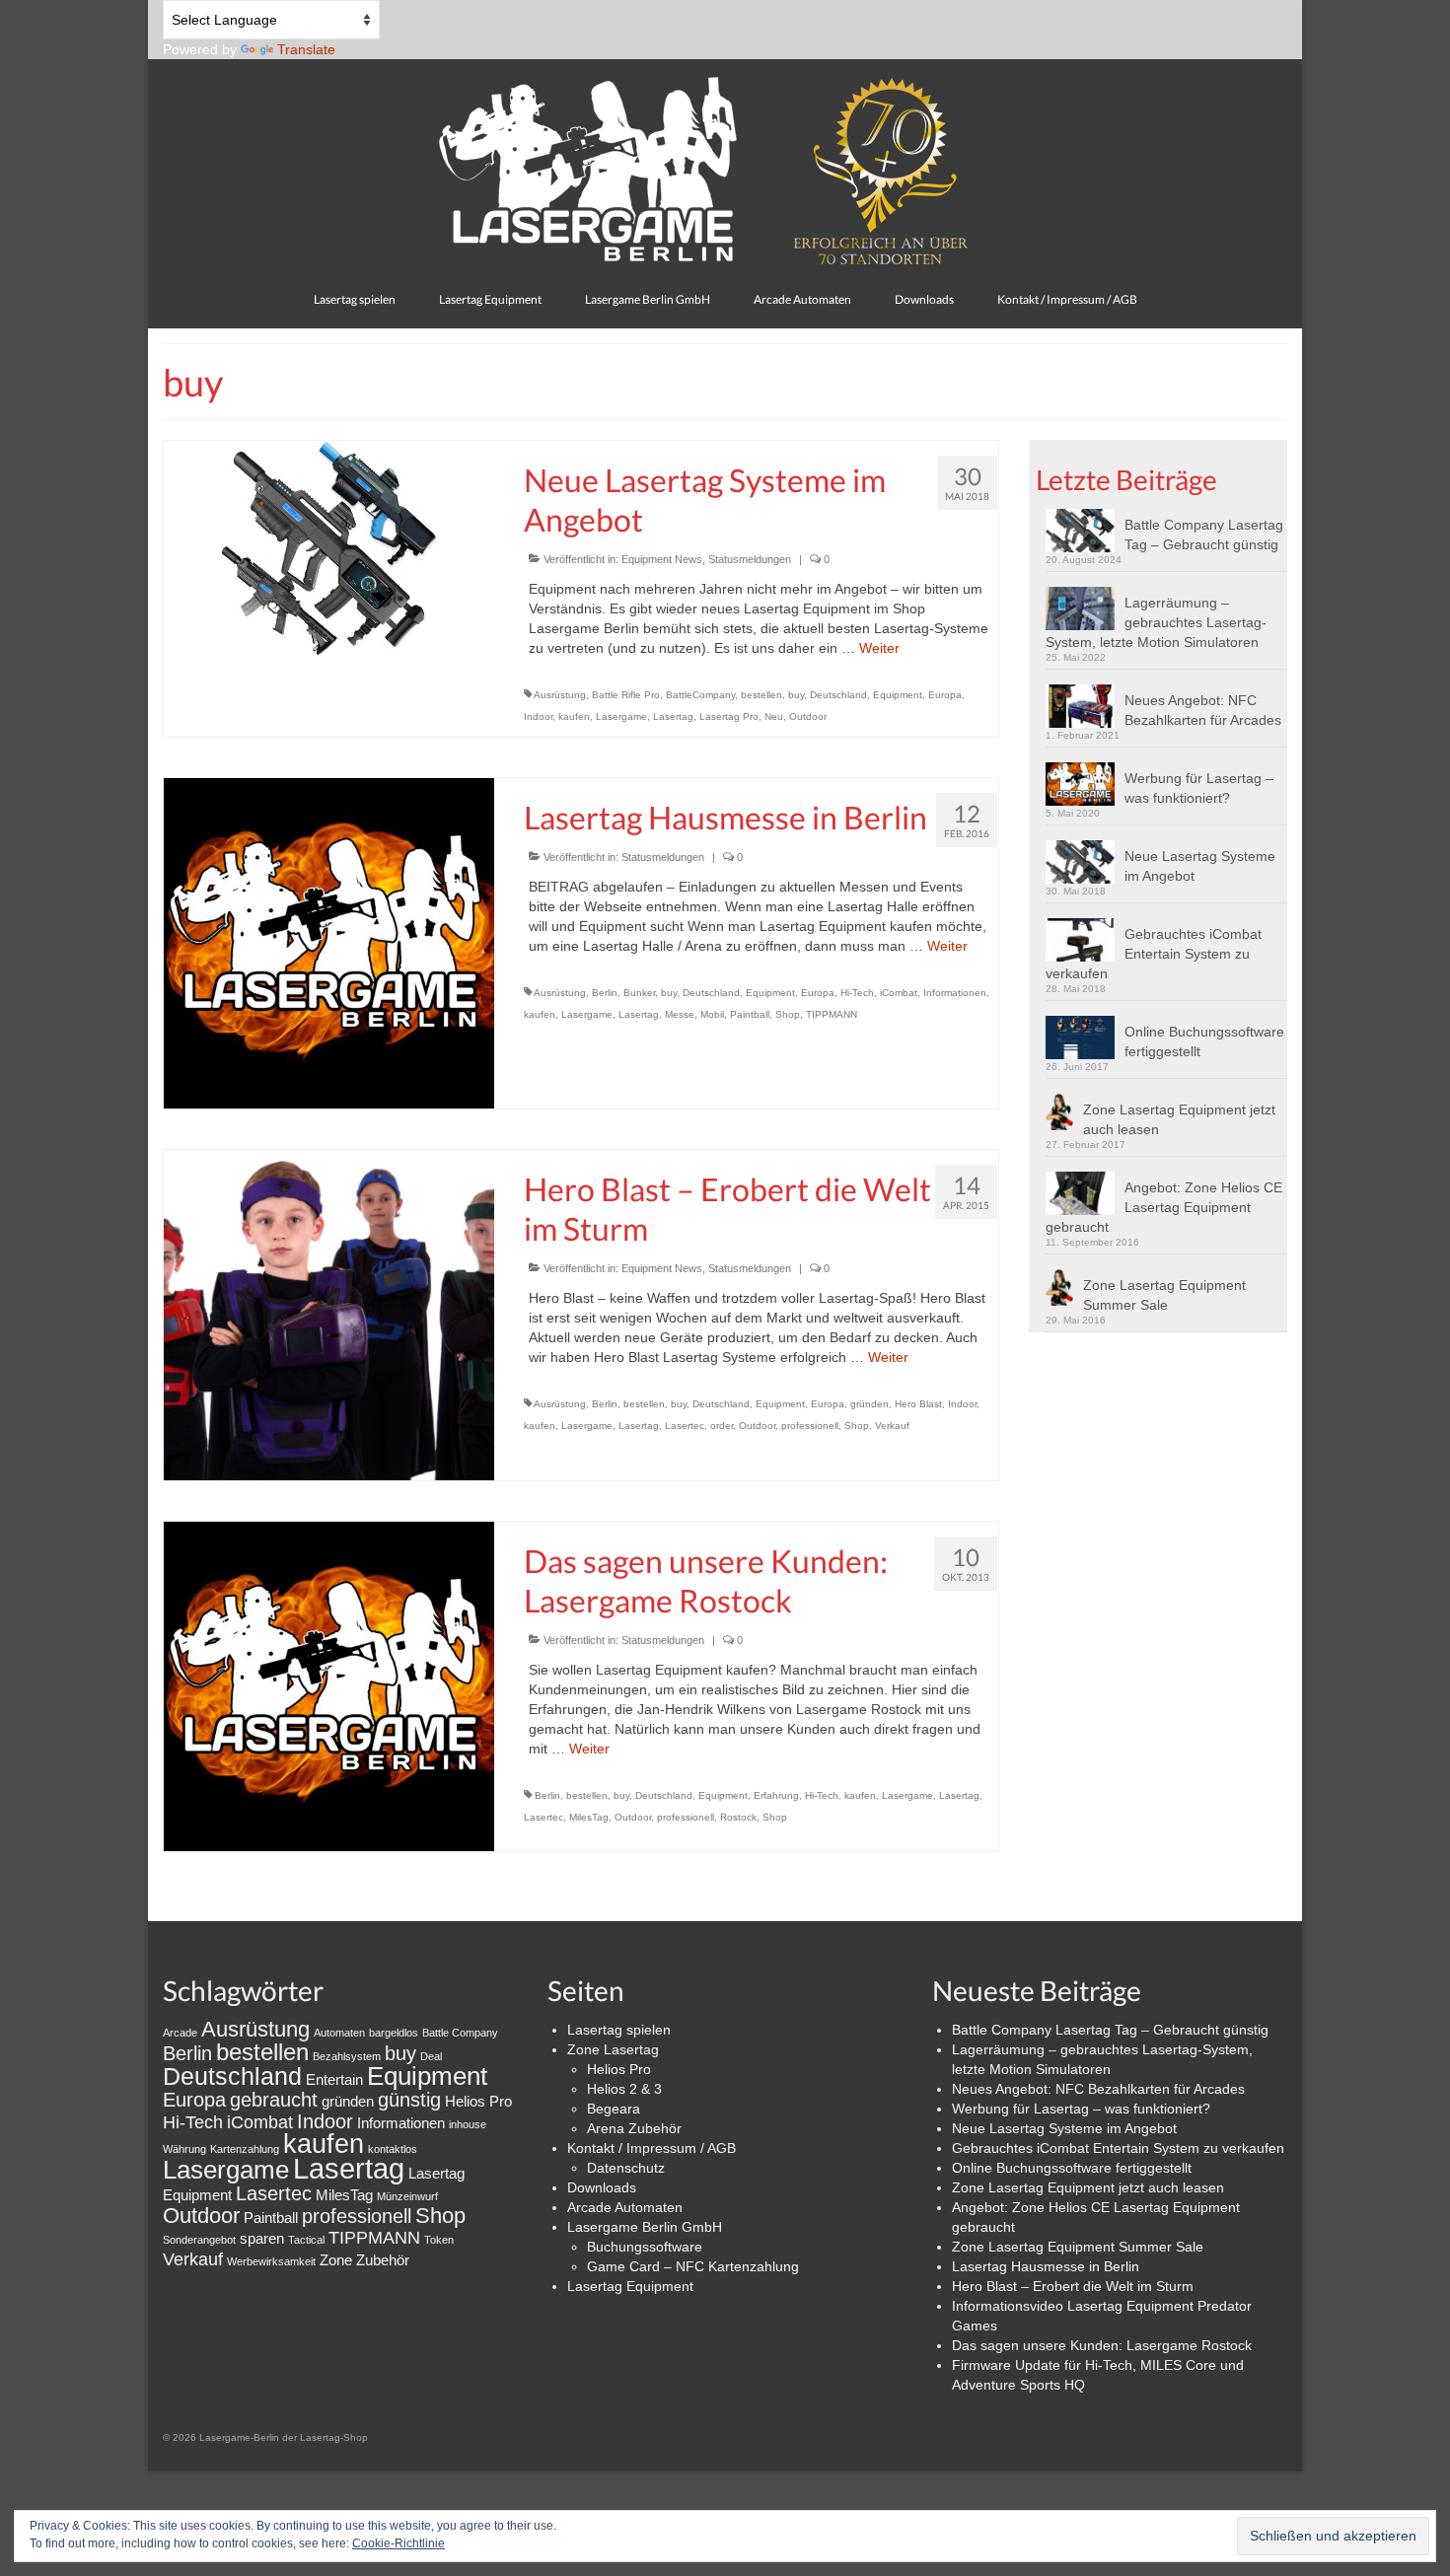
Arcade (180, 2033)
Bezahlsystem (347, 2056)
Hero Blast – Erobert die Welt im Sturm (1073, 2286)
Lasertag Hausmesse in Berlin (1046, 2266)
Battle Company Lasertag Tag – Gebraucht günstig (1204, 535)
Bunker (639, 993)
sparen (262, 2238)
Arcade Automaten (625, 2207)
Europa (945, 695)
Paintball (750, 1014)
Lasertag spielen (619, 2030)
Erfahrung (776, 1795)
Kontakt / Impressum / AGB (652, 2148)
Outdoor (808, 716)
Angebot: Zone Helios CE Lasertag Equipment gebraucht (1164, 1207)
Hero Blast (918, 1404)
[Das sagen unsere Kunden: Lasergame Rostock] (329, 1685)
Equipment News (662, 559)
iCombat (899, 993)
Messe (680, 1014)
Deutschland (838, 695)
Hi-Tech (857, 993)
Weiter (879, 648)
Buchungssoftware (645, 2247)
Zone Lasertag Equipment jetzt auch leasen (1179, 1119)
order (722, 1426)
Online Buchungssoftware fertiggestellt (1204, 1041)
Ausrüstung (560, 695)
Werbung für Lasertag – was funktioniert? (1199, 788)
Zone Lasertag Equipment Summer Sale (1164, 1295)
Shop (788, 1014)
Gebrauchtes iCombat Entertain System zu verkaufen (1154, 954)
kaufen (574, 716)
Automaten (339, 2033)
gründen (870, 1404)
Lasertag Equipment (630, 2286)
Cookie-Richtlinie (399, 2543)
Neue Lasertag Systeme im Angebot (1200, 866)
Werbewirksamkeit (271, 2261)
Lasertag (673, 716)
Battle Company (460, 2033)
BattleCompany (700, 695)
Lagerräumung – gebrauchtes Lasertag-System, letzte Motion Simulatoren (1156, 622)
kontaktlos (393, 2149)
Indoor (538, 716)
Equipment (898, 695)
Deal (431, 2056)
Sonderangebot (199, 2240)
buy (796, 695)
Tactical (306, 2240)
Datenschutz (626, 2168)
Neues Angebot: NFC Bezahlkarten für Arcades (1203, 710)
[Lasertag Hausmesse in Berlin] (329, 942)
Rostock (738, 1817)
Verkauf (892, 1426)
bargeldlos (394, 2033)
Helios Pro (478, 2101)
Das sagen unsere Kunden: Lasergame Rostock (1102, 2345)
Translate (306, 49)
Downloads (602, 2187)
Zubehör (383, 2260)
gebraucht (274, 2100)
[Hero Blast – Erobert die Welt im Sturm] (329, 1314)
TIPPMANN (832, 1014)
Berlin (605, 993)
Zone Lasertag (613, 2049)
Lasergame (621, 716)
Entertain (334, 2079)
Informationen (955, 993)
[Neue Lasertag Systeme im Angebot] (329, 547)
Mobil (712, 1014)
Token (439, 2240)
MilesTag (589, 1817)
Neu (774, 716)
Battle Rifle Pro (626, 695)
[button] (1085, 531)
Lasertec (685, 1426)
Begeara (614, 2109)
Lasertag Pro (729, 716)
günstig (409, 2100)
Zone (336, 2260)
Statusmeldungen (750, 559)
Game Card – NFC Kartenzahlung (693, 2266)
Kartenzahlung (245, 2149)
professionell (810, 1426)
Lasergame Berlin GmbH (645, 2227)
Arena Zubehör (634, 2128)
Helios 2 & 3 (624, 2089)
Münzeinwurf (407, 2196)
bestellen (761, 695)
